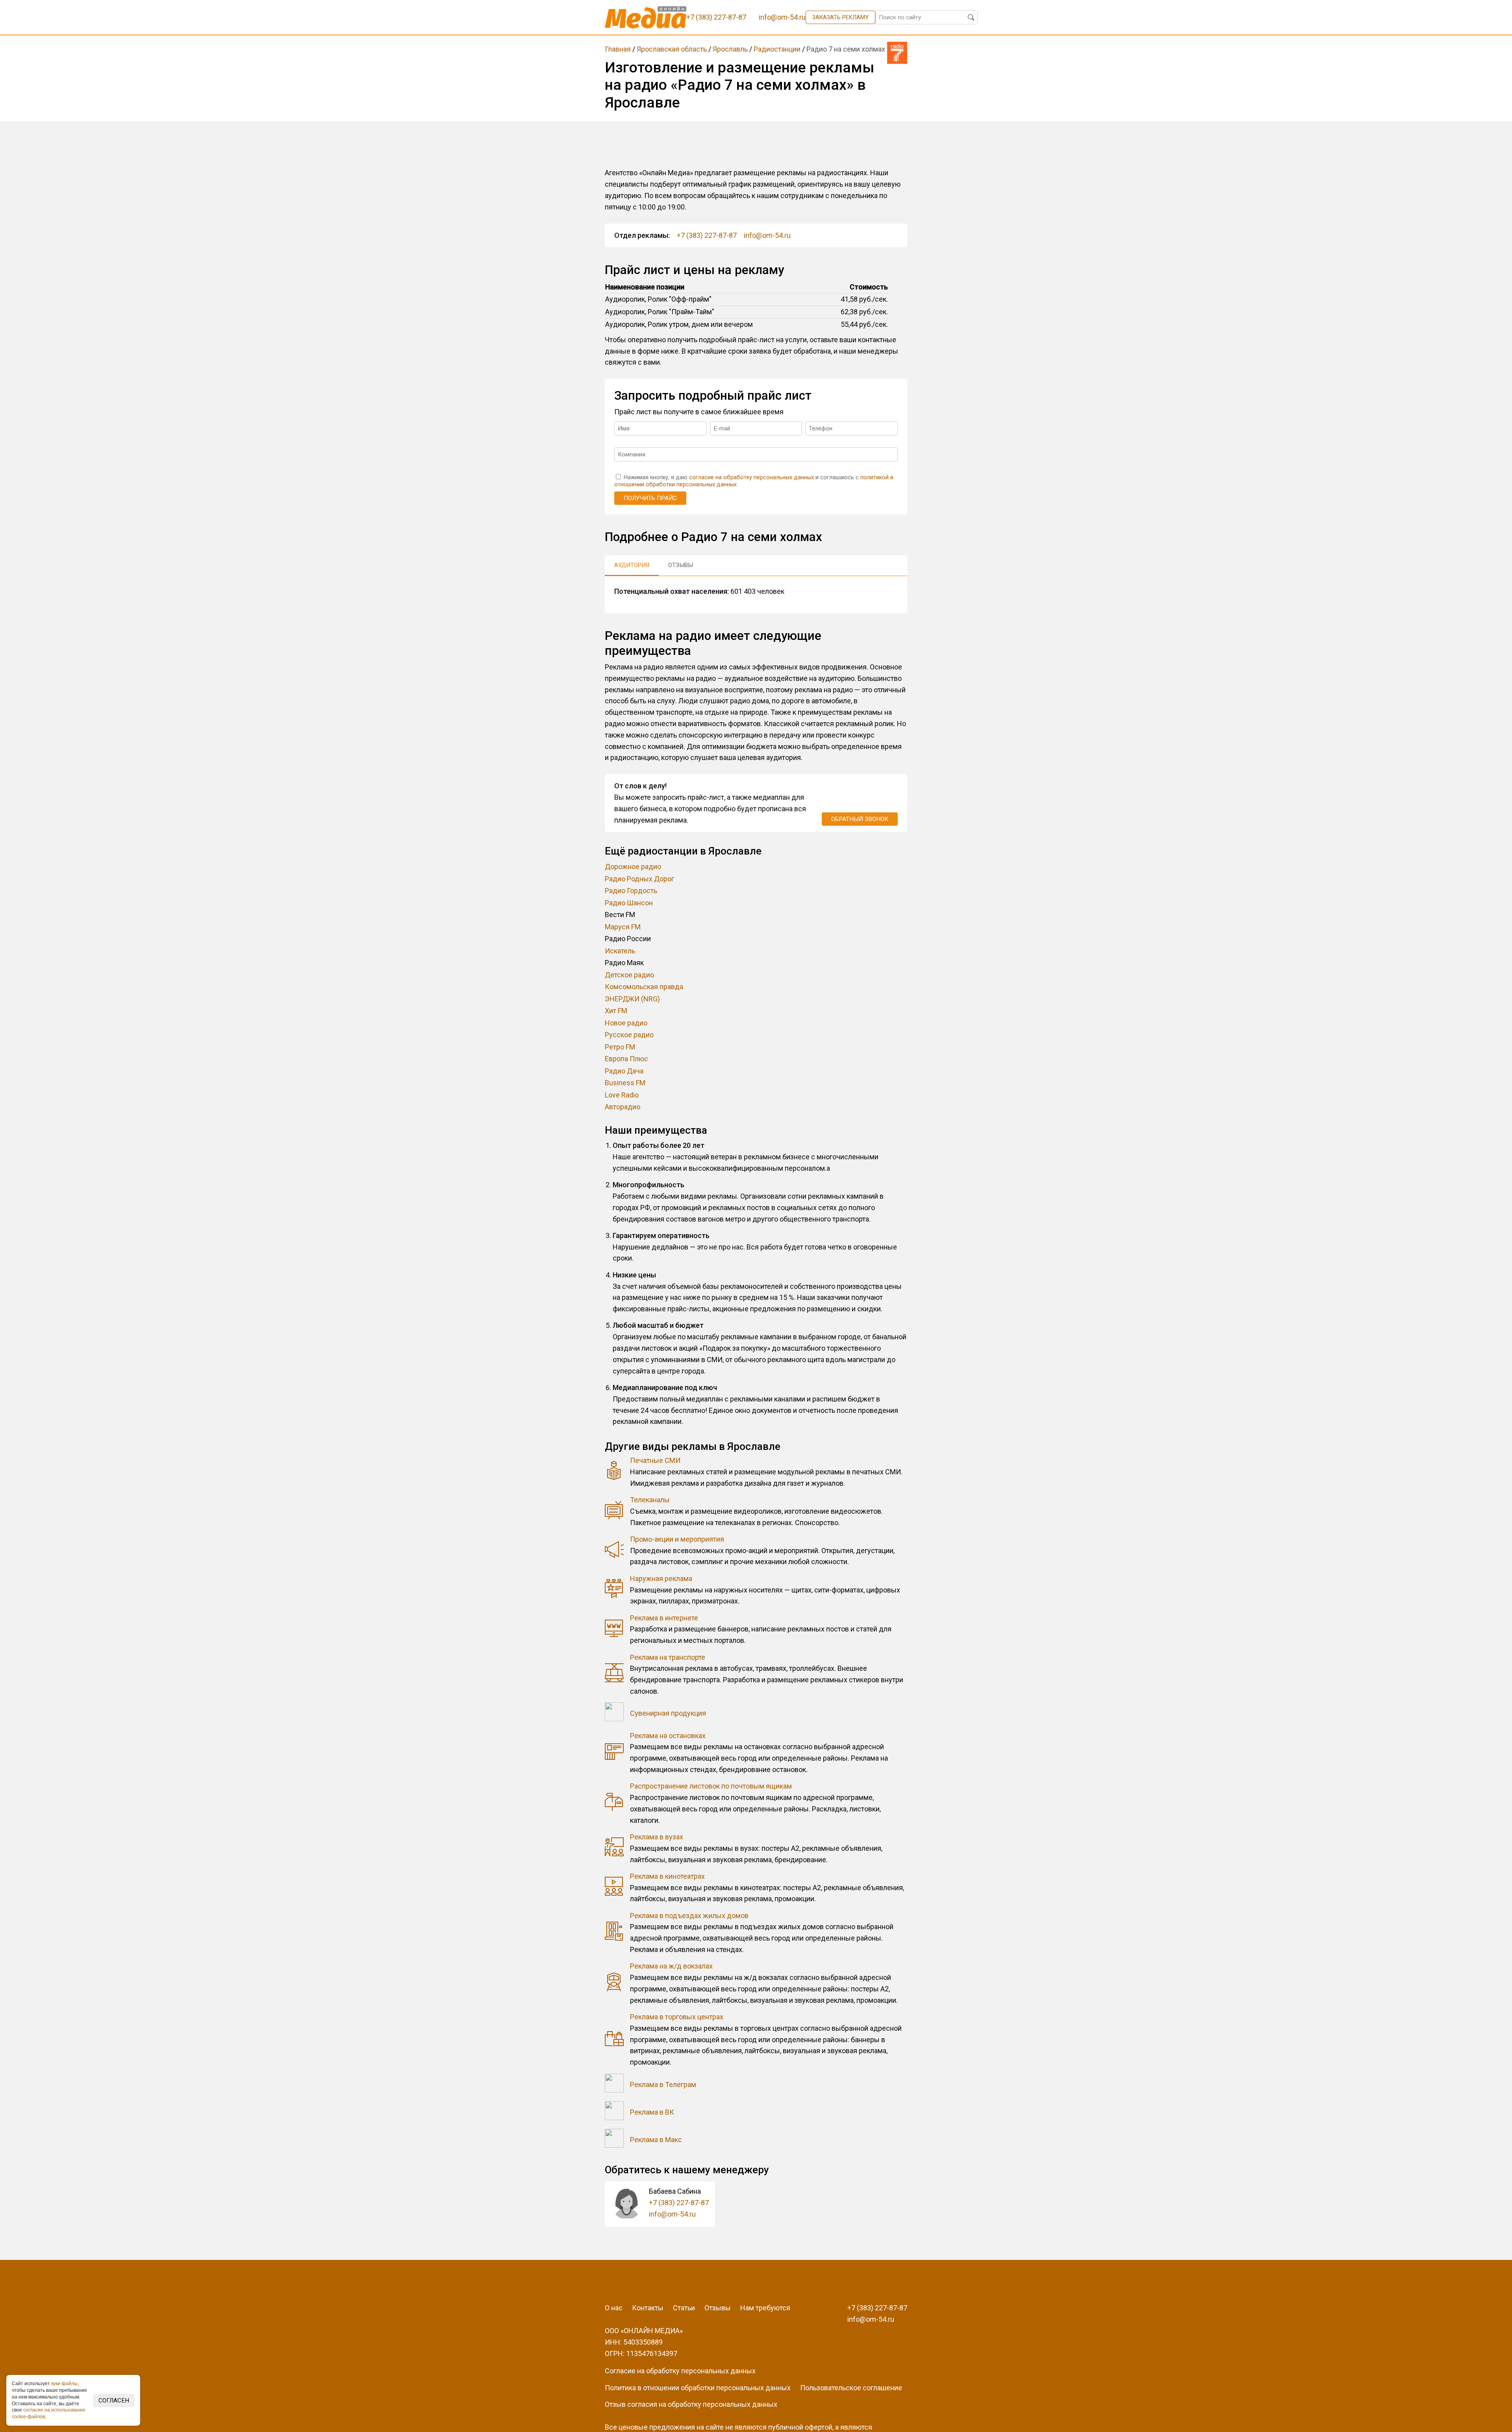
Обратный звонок (860, 819)
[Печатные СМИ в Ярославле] (614, 1472)
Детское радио (629, 975)
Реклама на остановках (668, 1736)
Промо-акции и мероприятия (677, 1539)
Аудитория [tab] (632, 565)
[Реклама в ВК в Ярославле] (614, 2112)
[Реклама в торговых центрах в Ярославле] (614, 2040)
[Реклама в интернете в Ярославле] (614, 1629)
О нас (614, 2308)
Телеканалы (650, 1500)
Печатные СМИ (655, 1460)
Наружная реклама (661, 1578)
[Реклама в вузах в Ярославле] (614, 1849)
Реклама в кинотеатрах (667, 1876)
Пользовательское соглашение (851, 2388)
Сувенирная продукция (668, 1713)
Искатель (620, 951)
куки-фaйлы (64, 2384)
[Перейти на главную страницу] (646, 17)
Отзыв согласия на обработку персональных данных (691, 2404)
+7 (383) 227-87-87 (707, 235)
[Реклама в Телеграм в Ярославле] (614, 2085)
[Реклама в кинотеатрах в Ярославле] (614, 1888)
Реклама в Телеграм (663, 2084)
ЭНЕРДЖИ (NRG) (632, 999)
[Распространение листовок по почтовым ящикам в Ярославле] (614, 1803)
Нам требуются (765, 2308)
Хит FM (616, 1011)
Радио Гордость (631, 891)
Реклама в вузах (657, 1837)
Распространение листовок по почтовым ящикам (711, 1786)
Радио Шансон (629, 903)
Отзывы (718, 2308)
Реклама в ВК (652, 2112)
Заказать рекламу (840, 17)
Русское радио (629, 1035)
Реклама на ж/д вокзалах (671, 1966)
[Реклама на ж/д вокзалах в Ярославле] (614, 1984)
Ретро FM (620, 1047)
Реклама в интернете (664, 1618)
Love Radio (622, 1095)
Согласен (114, 2400)
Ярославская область (672, 49)
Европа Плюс (626, 1059)
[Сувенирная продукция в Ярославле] (614, 1714)
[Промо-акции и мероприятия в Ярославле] (614, 1551)
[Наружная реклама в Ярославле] (614, 1590)
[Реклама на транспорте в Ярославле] (614, 1675)
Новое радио (626, 1023)
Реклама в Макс (656, 2140)
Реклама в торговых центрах (677, 2017)
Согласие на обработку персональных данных (680, 2371)
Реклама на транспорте (668, 1657)
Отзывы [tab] (681, 565)
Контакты (648, 2308)
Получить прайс (650, 498)
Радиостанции (777, 49)
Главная (618, 49)
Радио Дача (624, 1071)
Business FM (625, 1083)
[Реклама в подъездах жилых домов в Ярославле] (614, 1933)
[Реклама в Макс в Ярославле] (614, 2140)
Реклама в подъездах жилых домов (689, 1916)
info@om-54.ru (767, 235)
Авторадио (623, 1107)
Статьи (684, 2308)
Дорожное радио (633, 867)
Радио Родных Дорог (639, 879)
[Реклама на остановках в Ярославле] (614, 1753)
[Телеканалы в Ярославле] (614, 1512)
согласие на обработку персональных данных (751, 477)
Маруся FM (623, 927)
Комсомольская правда (644, 987)
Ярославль (730, 49)
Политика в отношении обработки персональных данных (698, 2388)
